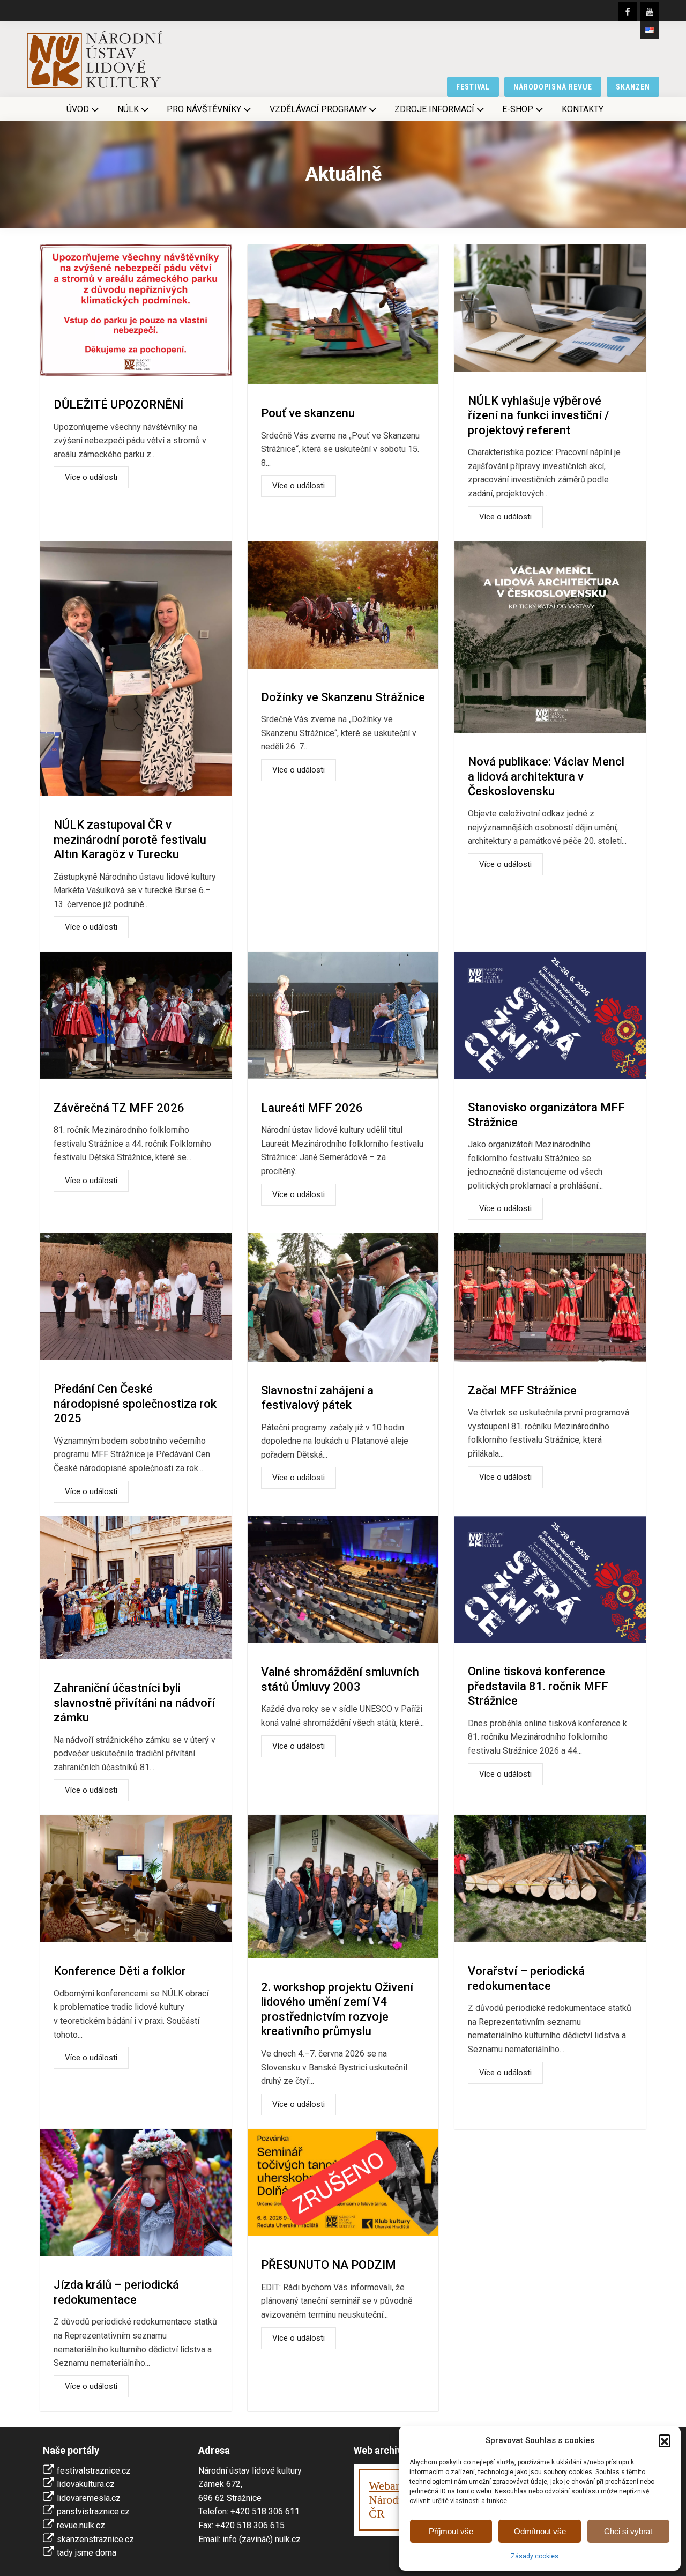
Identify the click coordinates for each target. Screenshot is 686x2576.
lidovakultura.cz (86, 2484)
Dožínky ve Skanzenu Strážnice (343, 697)
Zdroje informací (434, 109)
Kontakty (583, 109)
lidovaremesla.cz (89, 2498)
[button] (665, 2440)
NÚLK (128, 109)
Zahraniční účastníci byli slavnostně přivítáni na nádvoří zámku (134, 1703)
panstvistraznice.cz (93, 2511)
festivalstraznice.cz (94, 2471)
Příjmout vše (451, 2531)
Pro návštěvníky (204, 109)
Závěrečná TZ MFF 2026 (119, 1108)
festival (473, 87)
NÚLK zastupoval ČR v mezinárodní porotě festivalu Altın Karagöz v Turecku (130, 840)
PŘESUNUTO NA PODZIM (329, 2265)
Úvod (78, 109)
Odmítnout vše (540, 2531)
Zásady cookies (535, 2556)
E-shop (518, 109)
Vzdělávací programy (318, 109)
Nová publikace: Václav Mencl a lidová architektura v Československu (546, 776)
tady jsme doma (87, 2553)
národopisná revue (553, 87)
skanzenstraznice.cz (95, 2539)
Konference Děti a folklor (120, 1971)
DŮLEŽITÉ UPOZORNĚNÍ (118, 404)
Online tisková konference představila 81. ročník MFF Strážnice (538, 1686)
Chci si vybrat (628, 2531)
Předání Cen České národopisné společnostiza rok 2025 (135, 1404)
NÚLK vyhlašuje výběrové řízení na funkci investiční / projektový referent (539, 415)
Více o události (91, 477)
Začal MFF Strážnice (522, 1390)
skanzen (633, 87)
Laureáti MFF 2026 (312, 1108)
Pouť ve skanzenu (308, 413)
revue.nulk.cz (81, 2525)
